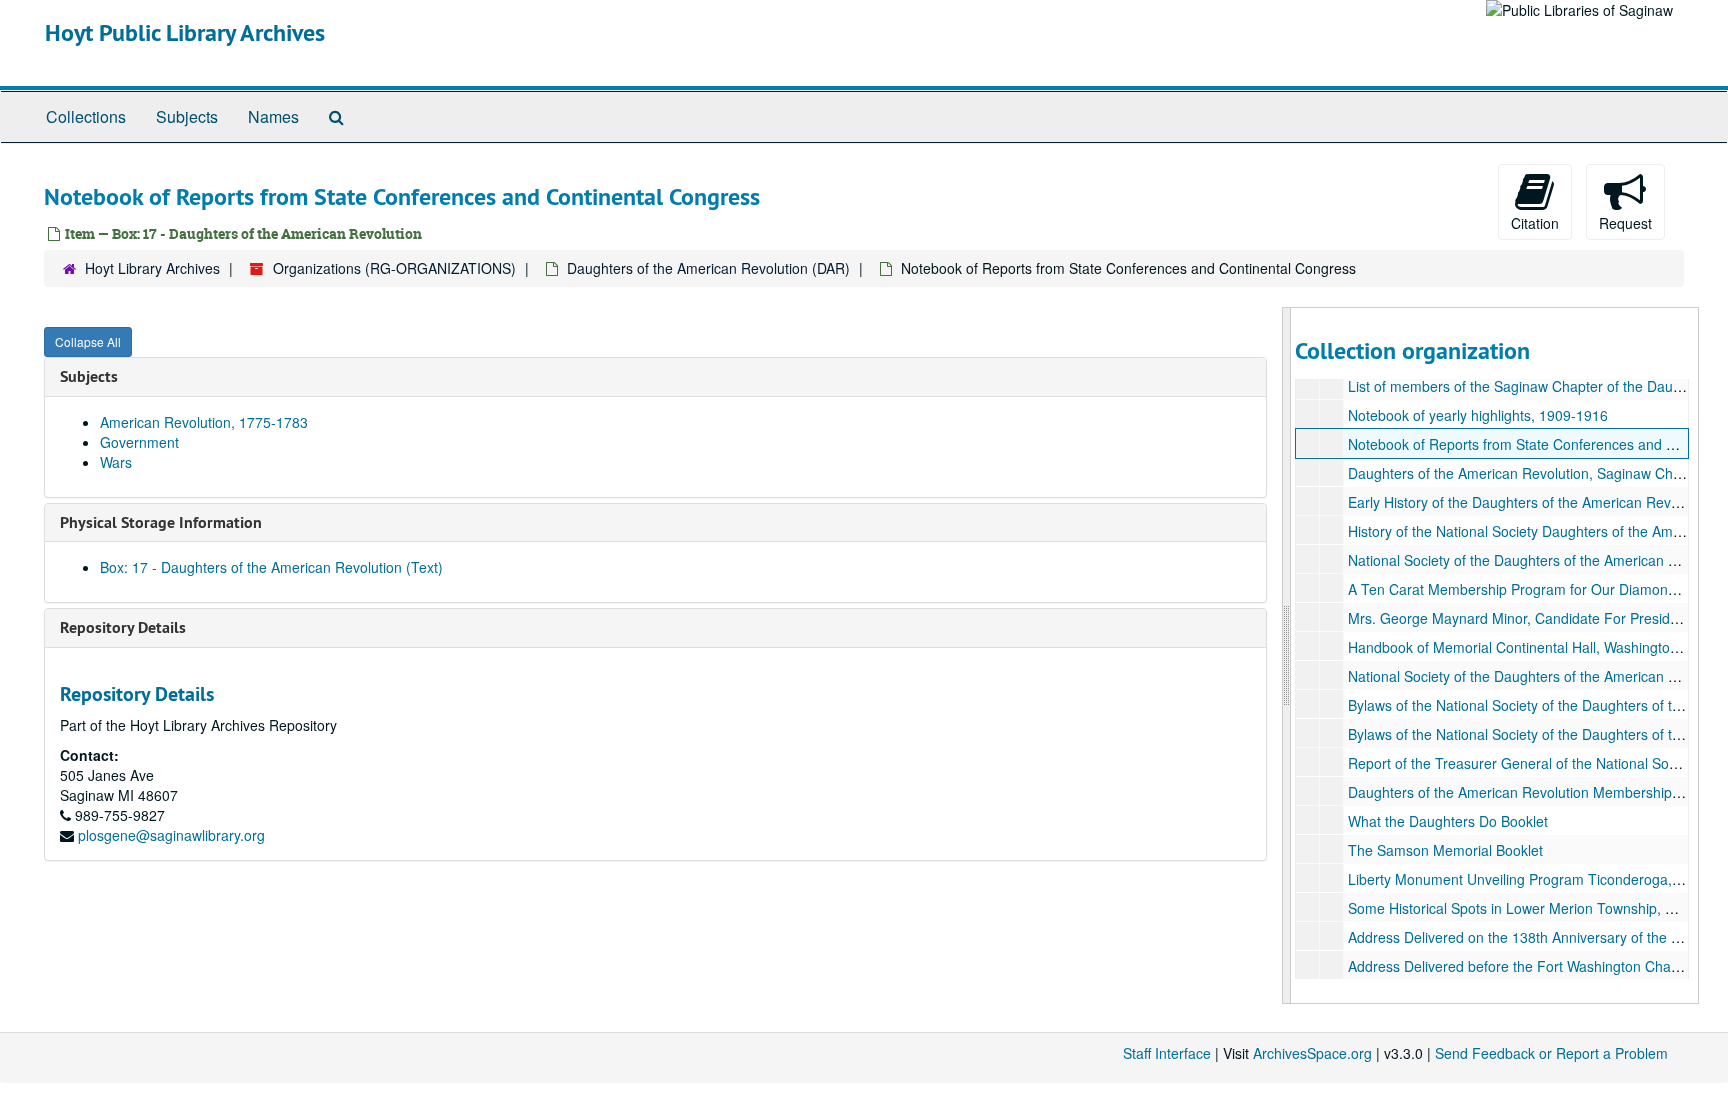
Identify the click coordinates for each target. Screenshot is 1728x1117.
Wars (116, 462)
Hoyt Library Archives (152, 268)
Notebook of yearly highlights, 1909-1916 (1478, 415)
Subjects (187, 116)
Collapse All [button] (88, 341)
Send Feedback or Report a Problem (1551, 1053)
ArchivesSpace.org (1312, 1053)
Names (273, 116)
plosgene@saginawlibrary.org (171, 835)
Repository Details (123, 627)
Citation (1535, 223)
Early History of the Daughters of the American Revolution (1530, 502)
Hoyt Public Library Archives (185, 32)
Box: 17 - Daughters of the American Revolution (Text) (271, 567)
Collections (86, 116)
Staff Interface (1167, 1053)
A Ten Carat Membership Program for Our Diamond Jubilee (1536, 589)
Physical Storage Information (161, 522)
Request (1625, 223)
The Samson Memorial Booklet (1445, 850)
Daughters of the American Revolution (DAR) (708, 268)
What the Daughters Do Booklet (1448, 821)
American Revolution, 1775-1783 (204, 422)
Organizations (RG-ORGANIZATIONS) (394, 268)
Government (139, 442)
